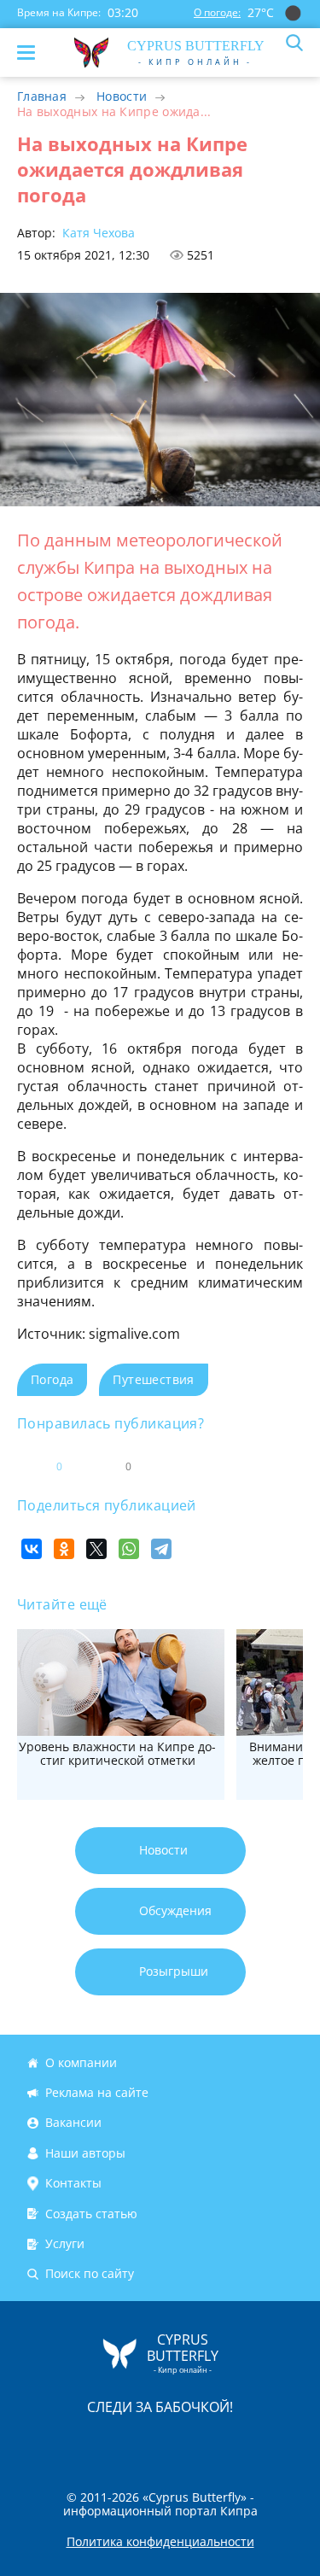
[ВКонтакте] (32, 1549)
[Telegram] (161, 1549)
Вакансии (73, 2123)
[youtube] (259, 2442)
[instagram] (103, 2442)
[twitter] (143, 2442)
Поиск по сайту (90, 2273)
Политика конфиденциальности (160, 2542)
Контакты (73, 2183)
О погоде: (217, 12)
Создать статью (91, 2214)
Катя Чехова (97, 233)
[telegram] (182, 2442)
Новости (122, 96)
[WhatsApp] (129, 1549)
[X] (96, 1549)
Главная (42, 96)
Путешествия (153, 1379)
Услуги (65, 2243)
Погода (52, 1379)
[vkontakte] (221, 2442)
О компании (81, 2062)
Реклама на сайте (97, 2092)
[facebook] (64, 2442)
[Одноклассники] (64, 1549)
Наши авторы (85, 2153)
